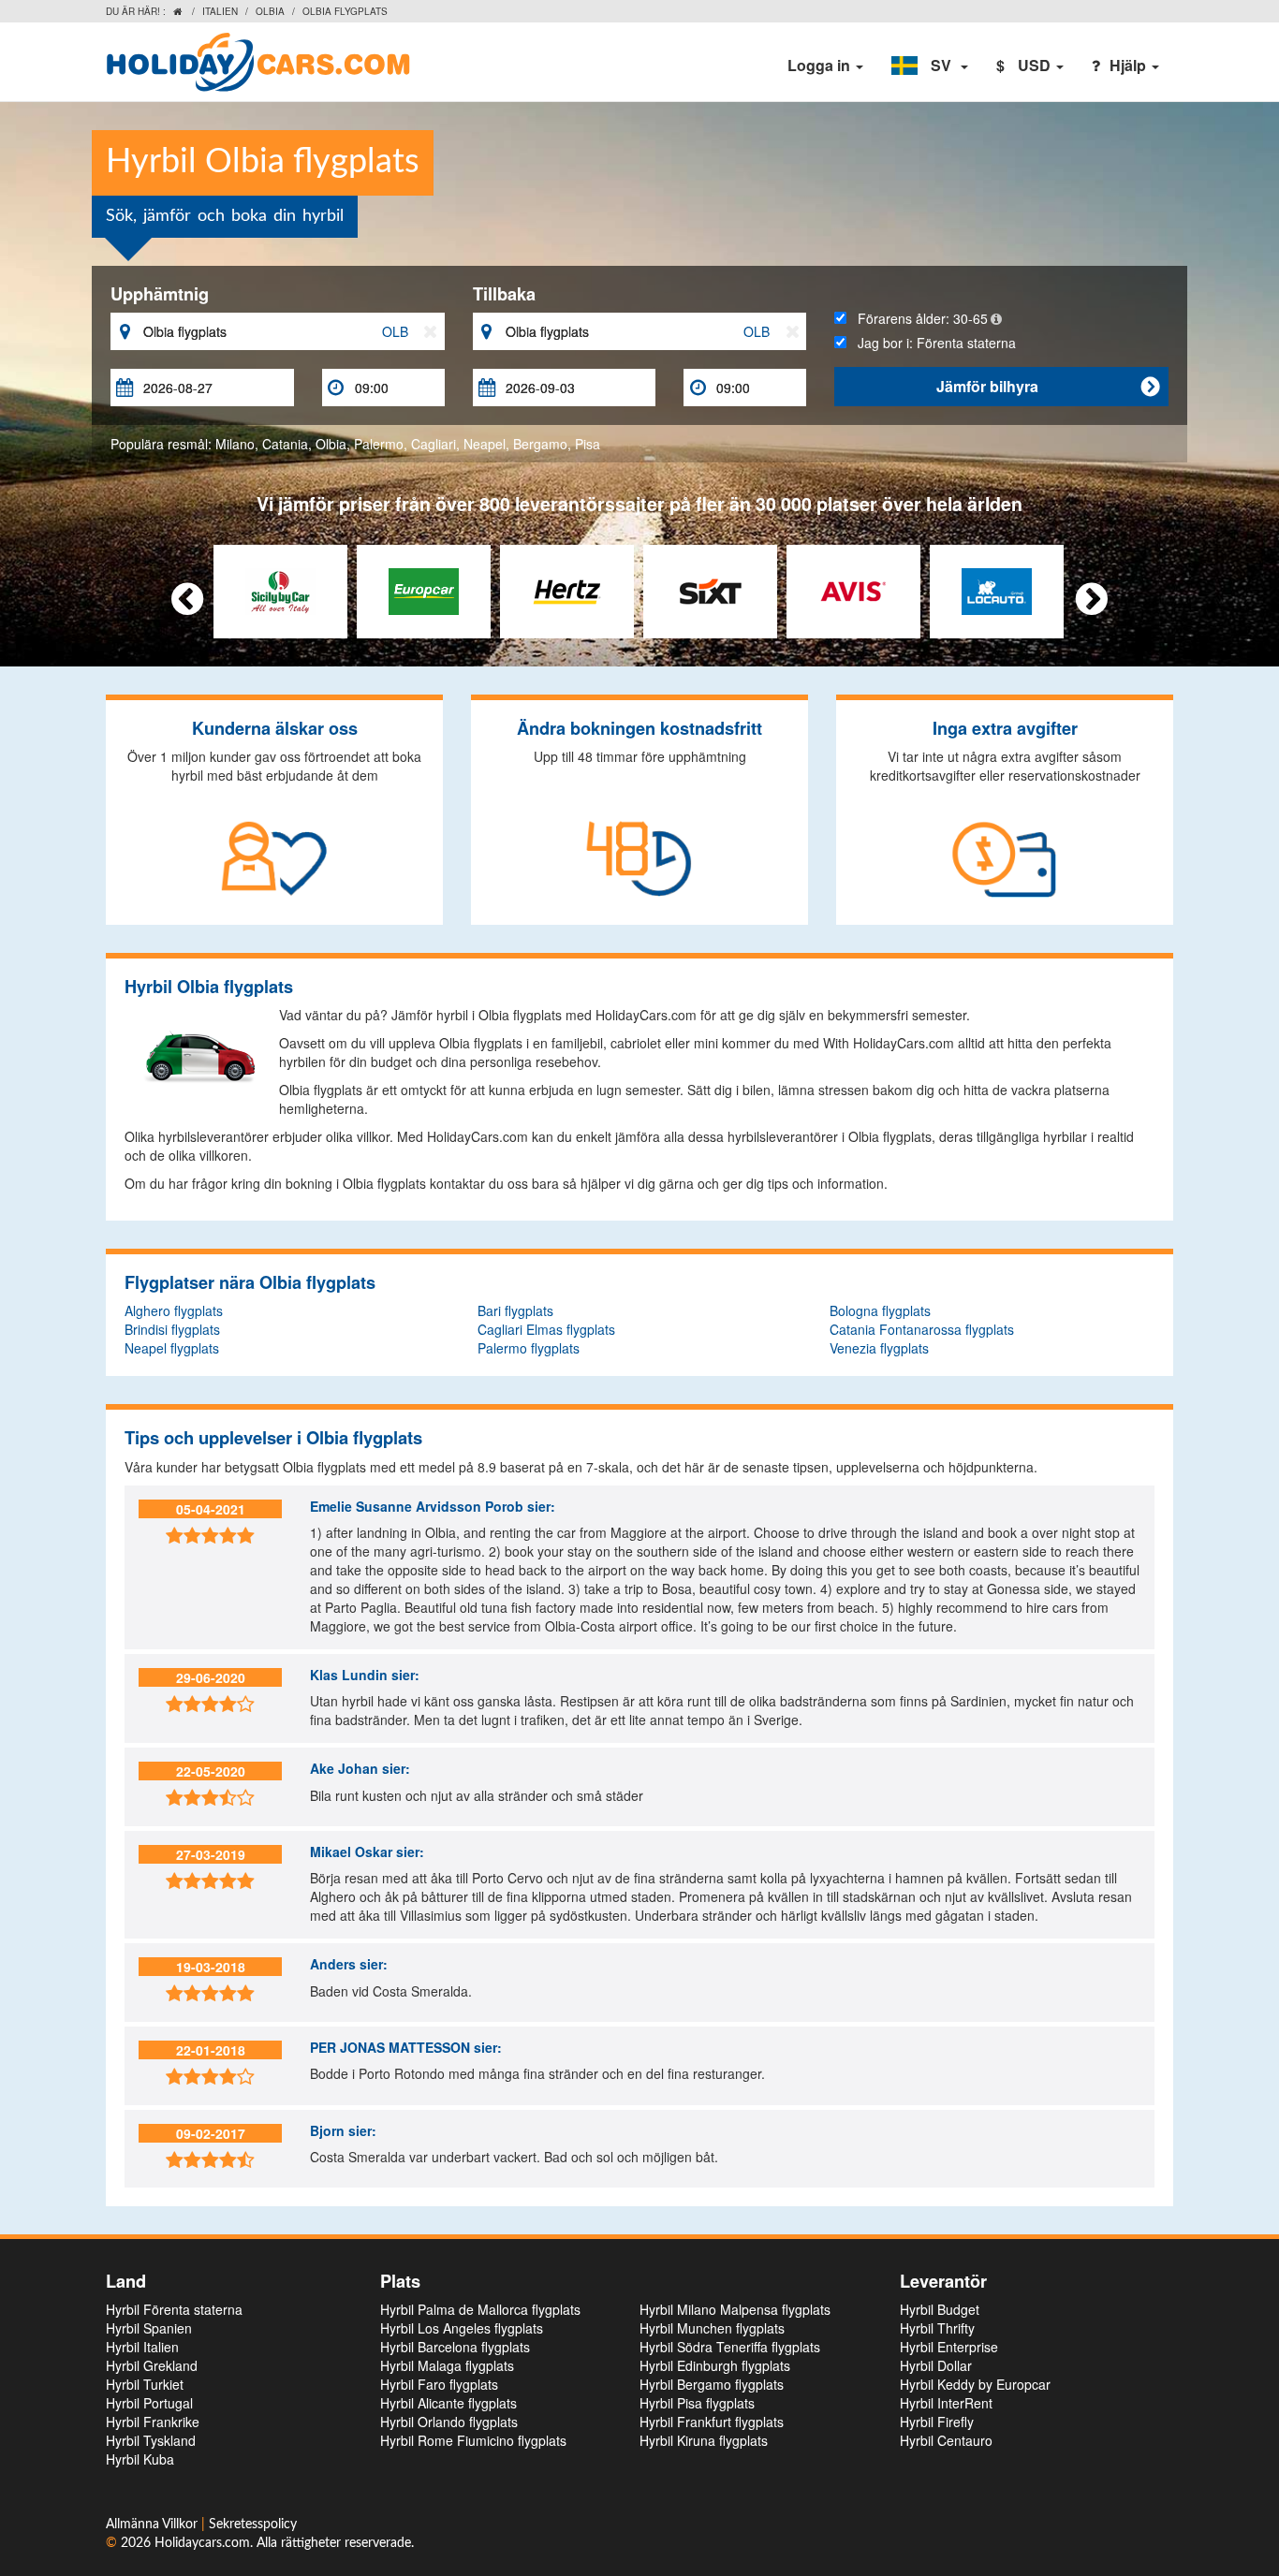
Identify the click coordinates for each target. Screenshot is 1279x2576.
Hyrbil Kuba (140, 2459)
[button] (930, 66)
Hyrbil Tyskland (151, 2440)
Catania (285, 444)
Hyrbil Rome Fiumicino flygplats (473, 2440)
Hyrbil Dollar (936, 2365)
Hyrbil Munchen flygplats (712, 2328)
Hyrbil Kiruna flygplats (704, 2440)
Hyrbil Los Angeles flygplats (462, 2328)
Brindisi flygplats (172, 1329)
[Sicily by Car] (280, 590)
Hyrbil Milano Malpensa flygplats (735, 2309)
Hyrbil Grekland (152, 2365)
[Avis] (853, 590)
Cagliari (434, 444)
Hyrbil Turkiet (145, 2384)
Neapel (485, 444)
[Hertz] (567, 590)
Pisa (588, 444)
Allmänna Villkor (154, 2525)
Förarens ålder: (917, 318)
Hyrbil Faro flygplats (439, 2384)
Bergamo (540, 444)
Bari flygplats (515, 1310)
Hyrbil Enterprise (949, 2347)
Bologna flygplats (880, 1310)
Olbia (270, 11)
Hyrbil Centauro (946, 2440)
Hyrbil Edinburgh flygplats (715, 2365)
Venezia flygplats (879, 1348)
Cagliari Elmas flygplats (546, 1329)
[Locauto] (997, 590)
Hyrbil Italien (142, 2347)
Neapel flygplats (172, 1348)
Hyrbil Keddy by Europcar (975, 2384)
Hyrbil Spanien (149, 2328)
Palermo (379, 444)
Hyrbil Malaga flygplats (447, 2365)
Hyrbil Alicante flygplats (448, 2403)
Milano (235, 444)
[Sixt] (710, 590)
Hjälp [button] (1130, 65)
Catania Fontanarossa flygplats (922, 1329)
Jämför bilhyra (1048, 386)
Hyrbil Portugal (149, 2403)
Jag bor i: (931, 343)
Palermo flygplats (529, 1348)
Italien (220, 11)
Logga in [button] (821, 65)
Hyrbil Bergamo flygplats (712, 2384)
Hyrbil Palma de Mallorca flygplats (480, 2309)
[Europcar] (424, 590)
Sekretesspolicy (253, 2525)
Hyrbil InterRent (946, 2403)
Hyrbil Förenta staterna (174, 2309)
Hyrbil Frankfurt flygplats (712, 2422)
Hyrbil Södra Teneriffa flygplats (730, 2347)
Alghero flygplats (174, 1310)
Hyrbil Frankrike (153, 2422)
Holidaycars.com (202, 2543)
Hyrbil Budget (940, 2309)
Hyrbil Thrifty (937, 2328)
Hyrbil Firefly (937, 2422)
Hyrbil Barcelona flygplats (455, 2347)
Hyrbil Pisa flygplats (697, 2403)
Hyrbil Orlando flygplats (449, 2422)
